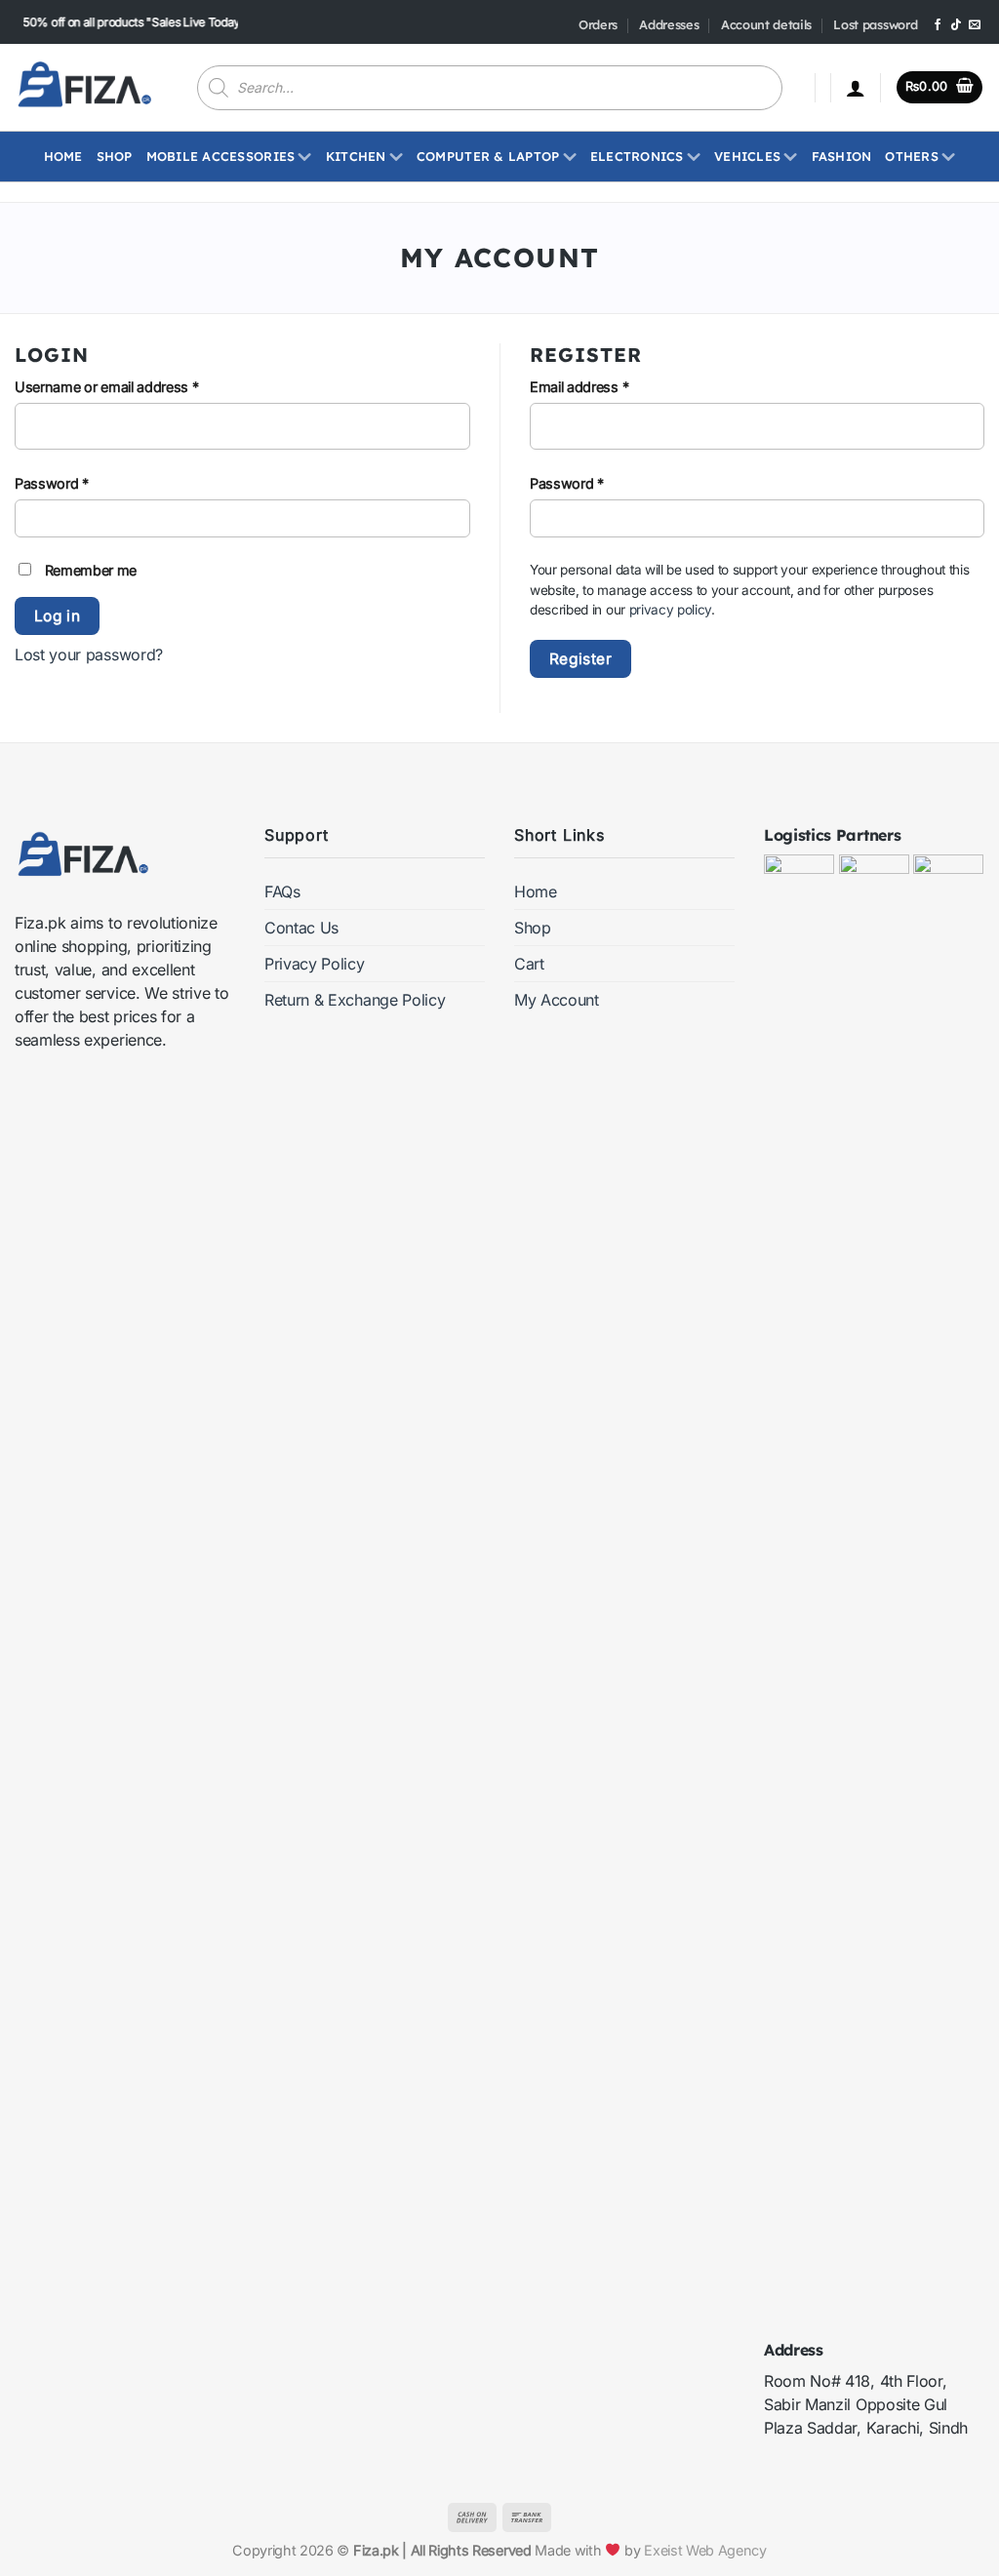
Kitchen (356, 156)
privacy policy (671, 610)
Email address (607, 386)
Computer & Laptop (488, 156)
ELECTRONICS (637, 156)
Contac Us (301, 928)
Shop (115, 156)
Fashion (842, 156)
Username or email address (134, 386)
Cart (529, 964)
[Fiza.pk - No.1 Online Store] (84, 87)
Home (63, 156)
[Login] (856, 88)
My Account (557, 1000)
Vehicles (747, 156)
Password (79, 483)
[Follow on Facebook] (938, 25)
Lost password (875, 24)
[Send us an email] (975, 25)
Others (912, 156)
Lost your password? (89, 654)
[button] (940, 87)
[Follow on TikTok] (956, 25)
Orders (598, 24)
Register (581, 659)
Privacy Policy (315, 964)
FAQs (282, 892)
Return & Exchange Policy (355, 1000)
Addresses (669, 24)
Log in (58, 616)
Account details (766, 24)
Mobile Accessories (221, 156)
